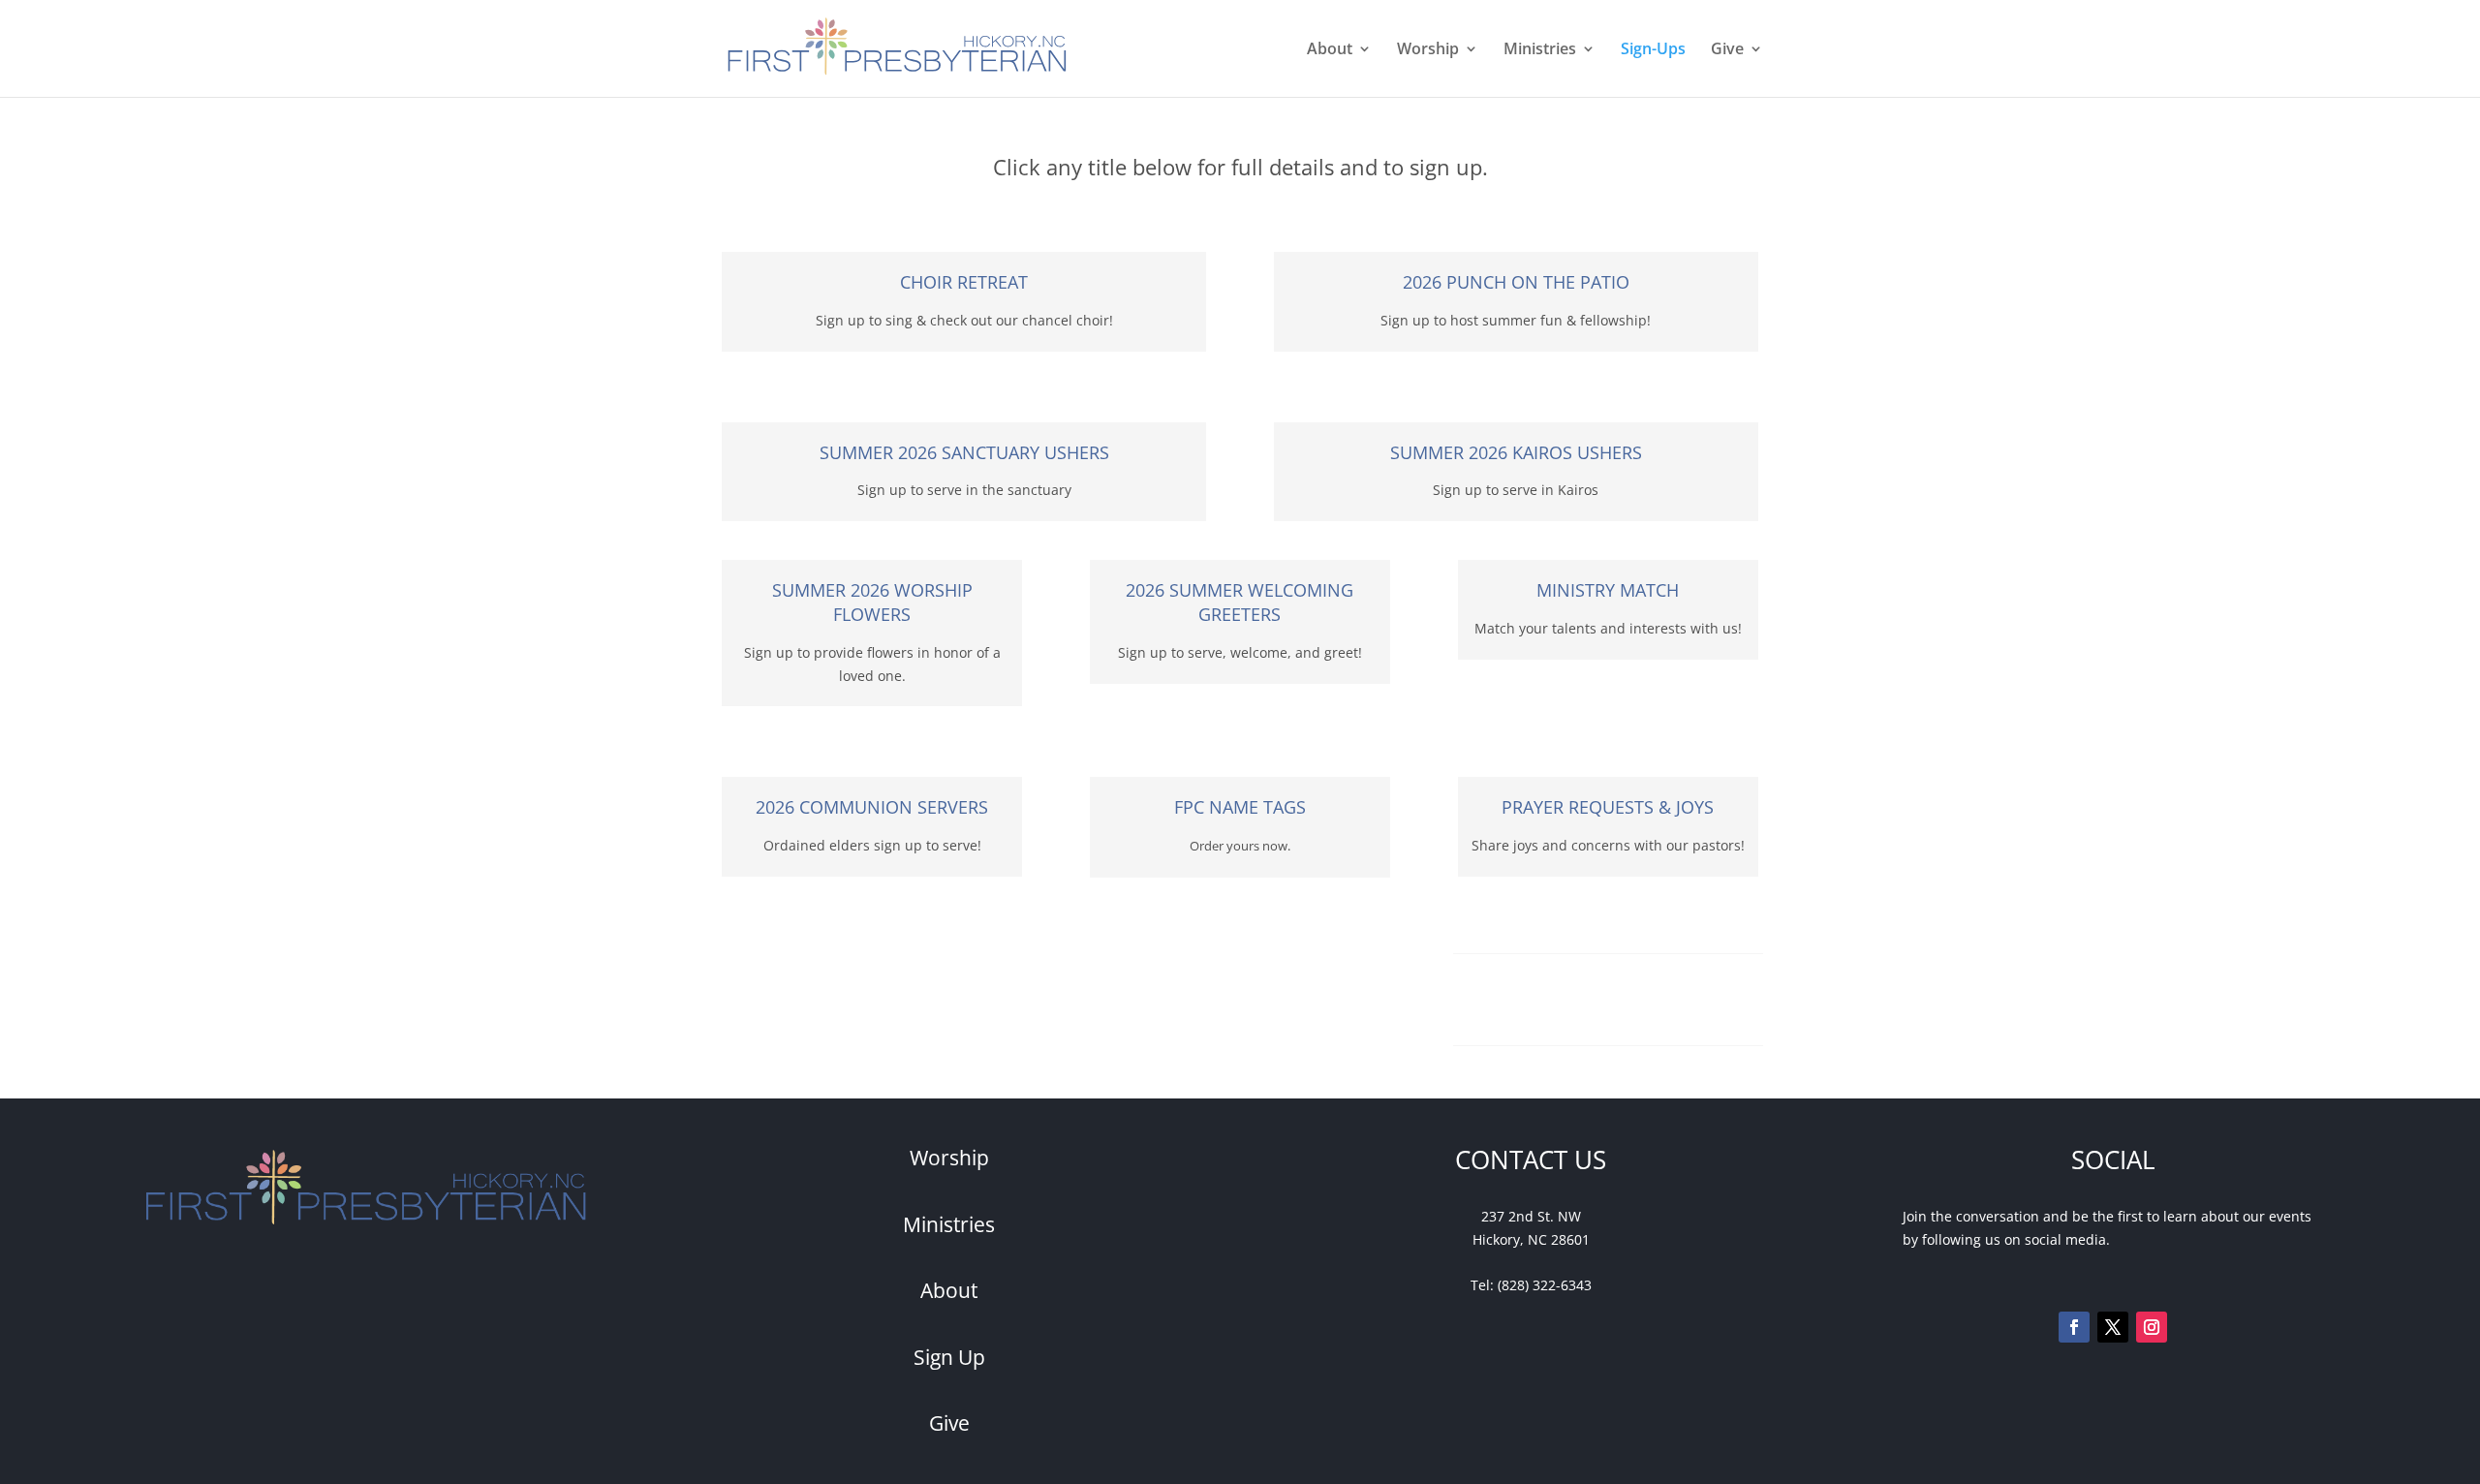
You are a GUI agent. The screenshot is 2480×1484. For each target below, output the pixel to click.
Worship (1428, 50)
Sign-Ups (1653, 50)
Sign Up (949, 1357)
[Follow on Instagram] (2152, 1327)
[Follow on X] (2113, 1327)
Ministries (1540, 50)
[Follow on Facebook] (2074, 1327)
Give (1727, 50)
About (1330, 50)
